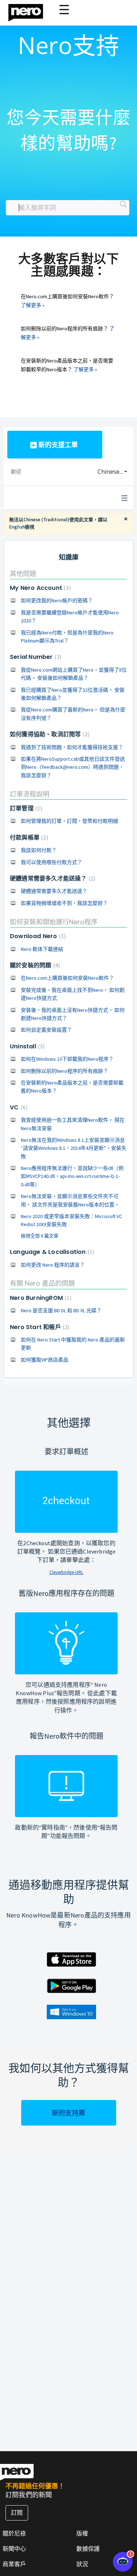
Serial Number (35, 657)
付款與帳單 (28, 838)
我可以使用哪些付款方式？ (52, 862)
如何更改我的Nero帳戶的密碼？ (57, 600)
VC (18, 1107)
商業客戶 (14, 2564)
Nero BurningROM (40, 1298)
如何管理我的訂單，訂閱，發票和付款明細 (69, 821)
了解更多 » (33, 305)
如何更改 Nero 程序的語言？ (53, 1265)
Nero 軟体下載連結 (42, 949)
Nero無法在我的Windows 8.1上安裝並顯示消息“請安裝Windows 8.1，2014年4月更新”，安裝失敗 (74, 1148)
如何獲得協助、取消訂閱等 (49, 734)
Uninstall (26, 1046)
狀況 (82, 2564)
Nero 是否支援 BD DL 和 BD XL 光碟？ (61, 1310)
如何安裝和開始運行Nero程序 (54, 922)
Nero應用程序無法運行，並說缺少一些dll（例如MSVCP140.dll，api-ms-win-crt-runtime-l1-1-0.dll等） (72, 1176)
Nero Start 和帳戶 (39, 1327)
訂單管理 (25, 808)
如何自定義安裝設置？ (46, 1030)
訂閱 (17, 2512)
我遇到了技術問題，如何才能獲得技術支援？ (72, 747)
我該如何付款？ (39, 850)
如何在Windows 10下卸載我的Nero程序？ (67, 1059)
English (17, 527)
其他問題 (23, 574)
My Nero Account (39, 588)
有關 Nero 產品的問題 (42, 1283)
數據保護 (88, 2549)
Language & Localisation (51, 1252)
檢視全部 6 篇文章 (40, 1236)
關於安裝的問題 (34, 965)
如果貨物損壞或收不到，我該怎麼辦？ (64, 903)
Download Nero (37, 936)
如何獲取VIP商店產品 (45, 1360)
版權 (82, 2533)
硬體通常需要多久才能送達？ (52, 878)
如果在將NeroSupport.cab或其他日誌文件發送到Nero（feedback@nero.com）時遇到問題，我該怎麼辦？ (73, 767)
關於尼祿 (14, 2533)
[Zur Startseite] (30, 11)
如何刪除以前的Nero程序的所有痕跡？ (64, 1071)
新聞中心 (14, 2549)
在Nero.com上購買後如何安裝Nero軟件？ (67, 978)
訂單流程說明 (30, 794)
